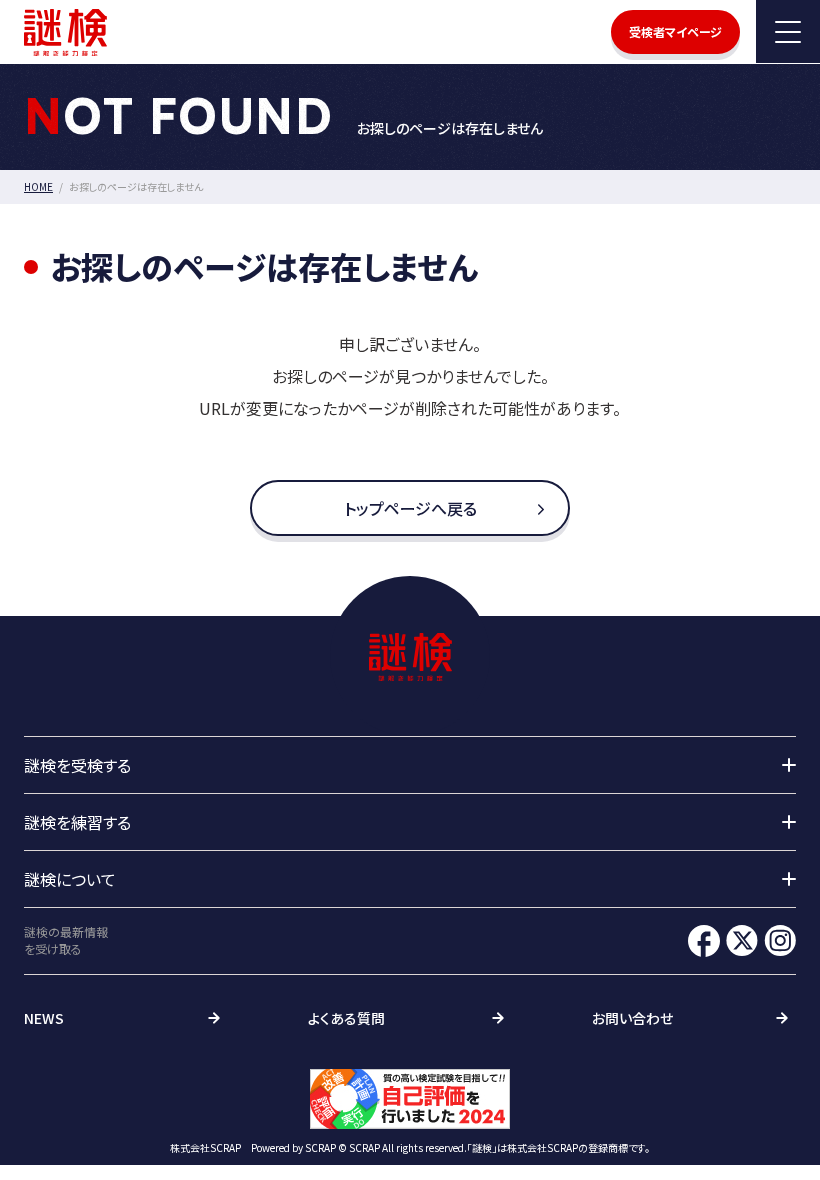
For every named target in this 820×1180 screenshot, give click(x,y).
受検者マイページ (675, 31)
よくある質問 (346, 1018)
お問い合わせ (632, 1018)
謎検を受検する (77, 765)
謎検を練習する (77, 822)
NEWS (44, 1018)
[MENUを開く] (788, 32)
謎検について (70, 879)
